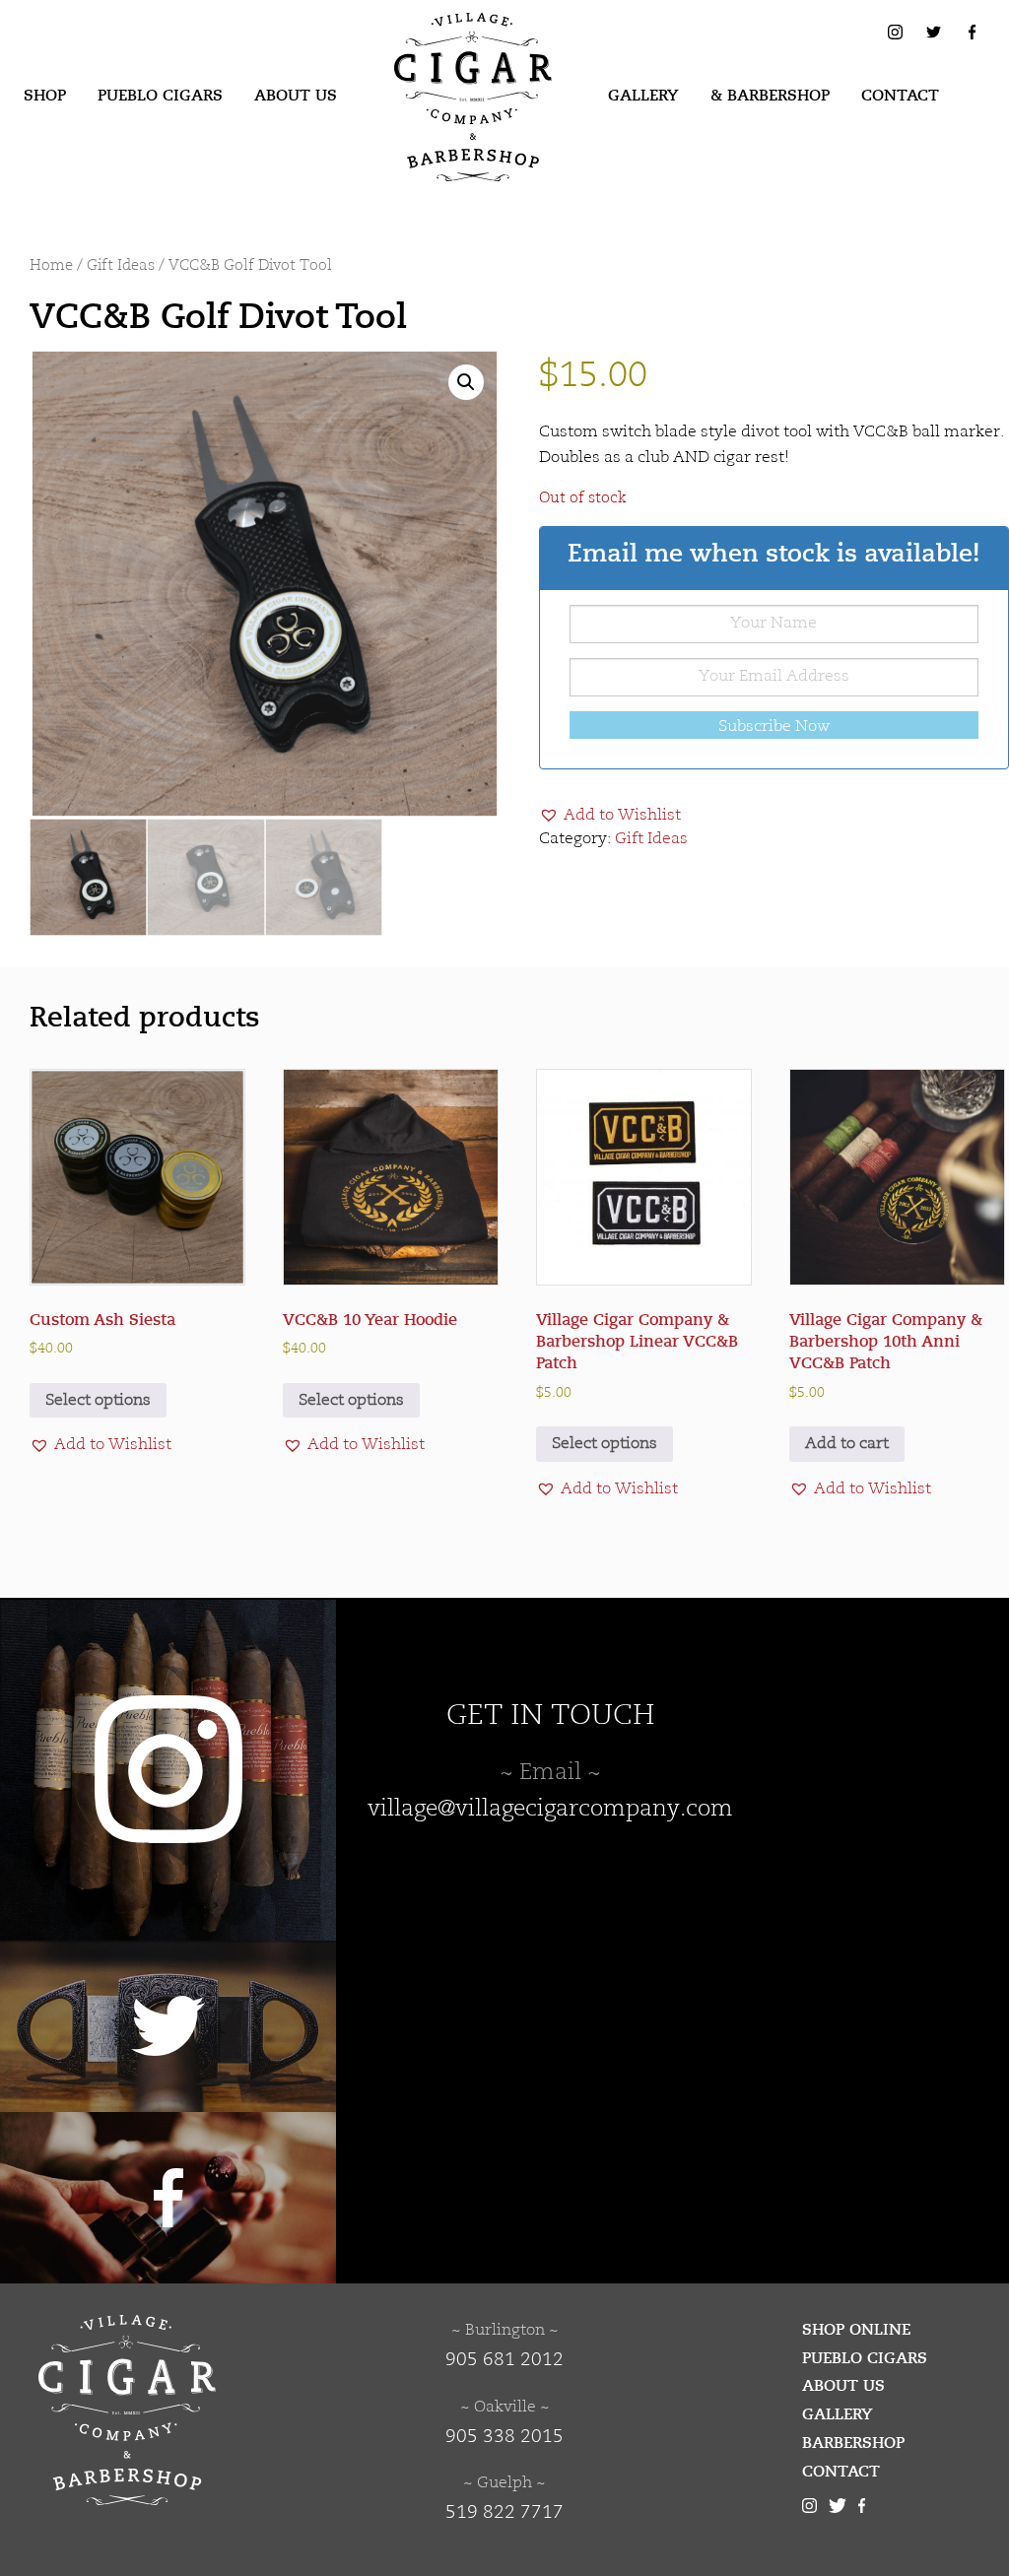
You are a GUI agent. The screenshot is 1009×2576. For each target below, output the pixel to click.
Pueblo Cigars (160, 96)
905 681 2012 (504, 2360)
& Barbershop (770, 96)
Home (51, 266)
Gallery (643, 96)
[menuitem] (45, 97)
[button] (466, 382)
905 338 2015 (504, 2437)
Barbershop (853, 2443)
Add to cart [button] (847, 1444)
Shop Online (856, 2330)
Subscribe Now (774, 727)
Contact (900, 96)
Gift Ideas (121, 266)
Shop (45, 96)
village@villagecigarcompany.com (550, 1810)
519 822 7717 (504, 2513)
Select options (98, 1401)
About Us (296, 96)
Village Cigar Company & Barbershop (442, 43)
